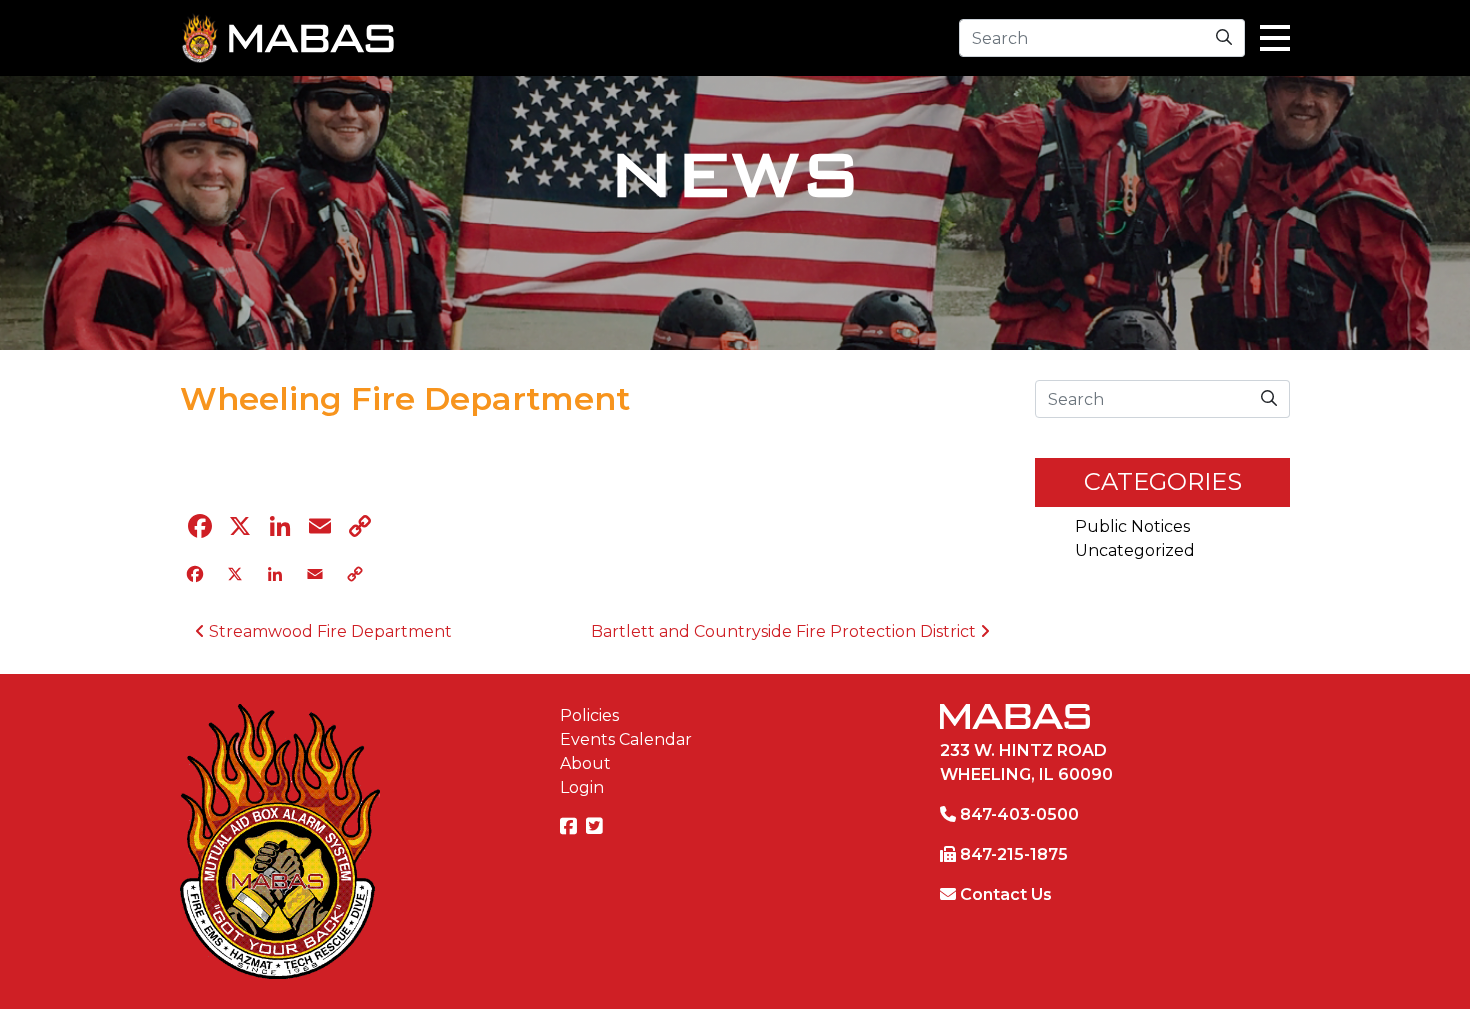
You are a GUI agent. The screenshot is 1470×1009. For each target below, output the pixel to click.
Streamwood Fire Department (328, 631)
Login (582, 787)
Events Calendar (626, 739)
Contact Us (1006, 894)
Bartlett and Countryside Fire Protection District (785, 631)
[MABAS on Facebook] (571, 827)
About (585, 763)
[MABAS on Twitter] (597, 827)
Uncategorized (1135, 550)
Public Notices (1132, 526)
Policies (589, 715)
